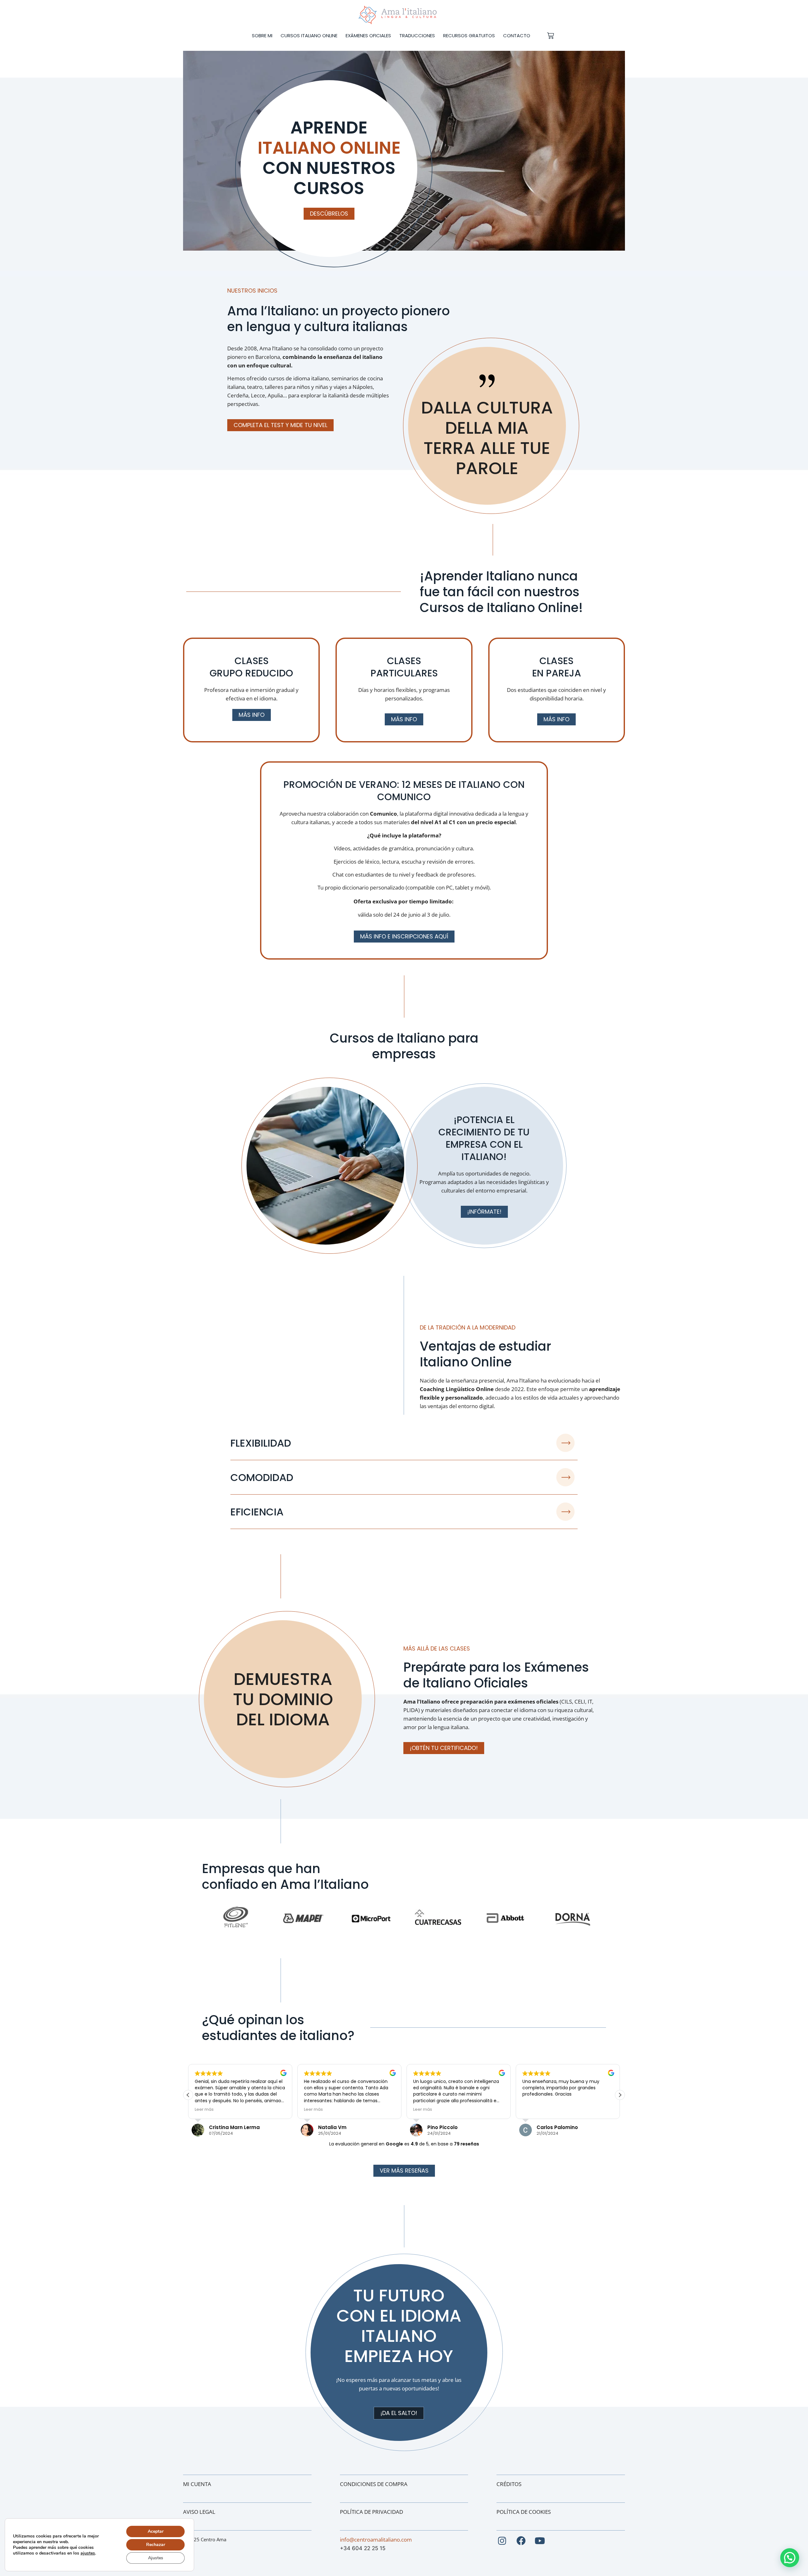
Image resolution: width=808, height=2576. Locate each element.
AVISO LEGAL (199, 2512)
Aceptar (156, 2531)
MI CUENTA (197, 2484)
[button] (620, 2095)
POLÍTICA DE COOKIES (524, 2512)
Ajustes (156, 2558)
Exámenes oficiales (368, 36)
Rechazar (156, 2545)
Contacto (517, 36)
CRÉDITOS (509, 2484)
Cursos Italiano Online (309, 36)
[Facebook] (521, 2541)
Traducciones (417, 36)
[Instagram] (502, 2541)
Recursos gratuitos (469, 36)
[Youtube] (540, 2541)
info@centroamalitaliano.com (376, 2540)
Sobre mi (262, 36)
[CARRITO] (550, 36)
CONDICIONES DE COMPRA (374, 2484)
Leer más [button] (204, 2109)
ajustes (88, 2553)
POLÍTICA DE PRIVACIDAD (371, 2512)
